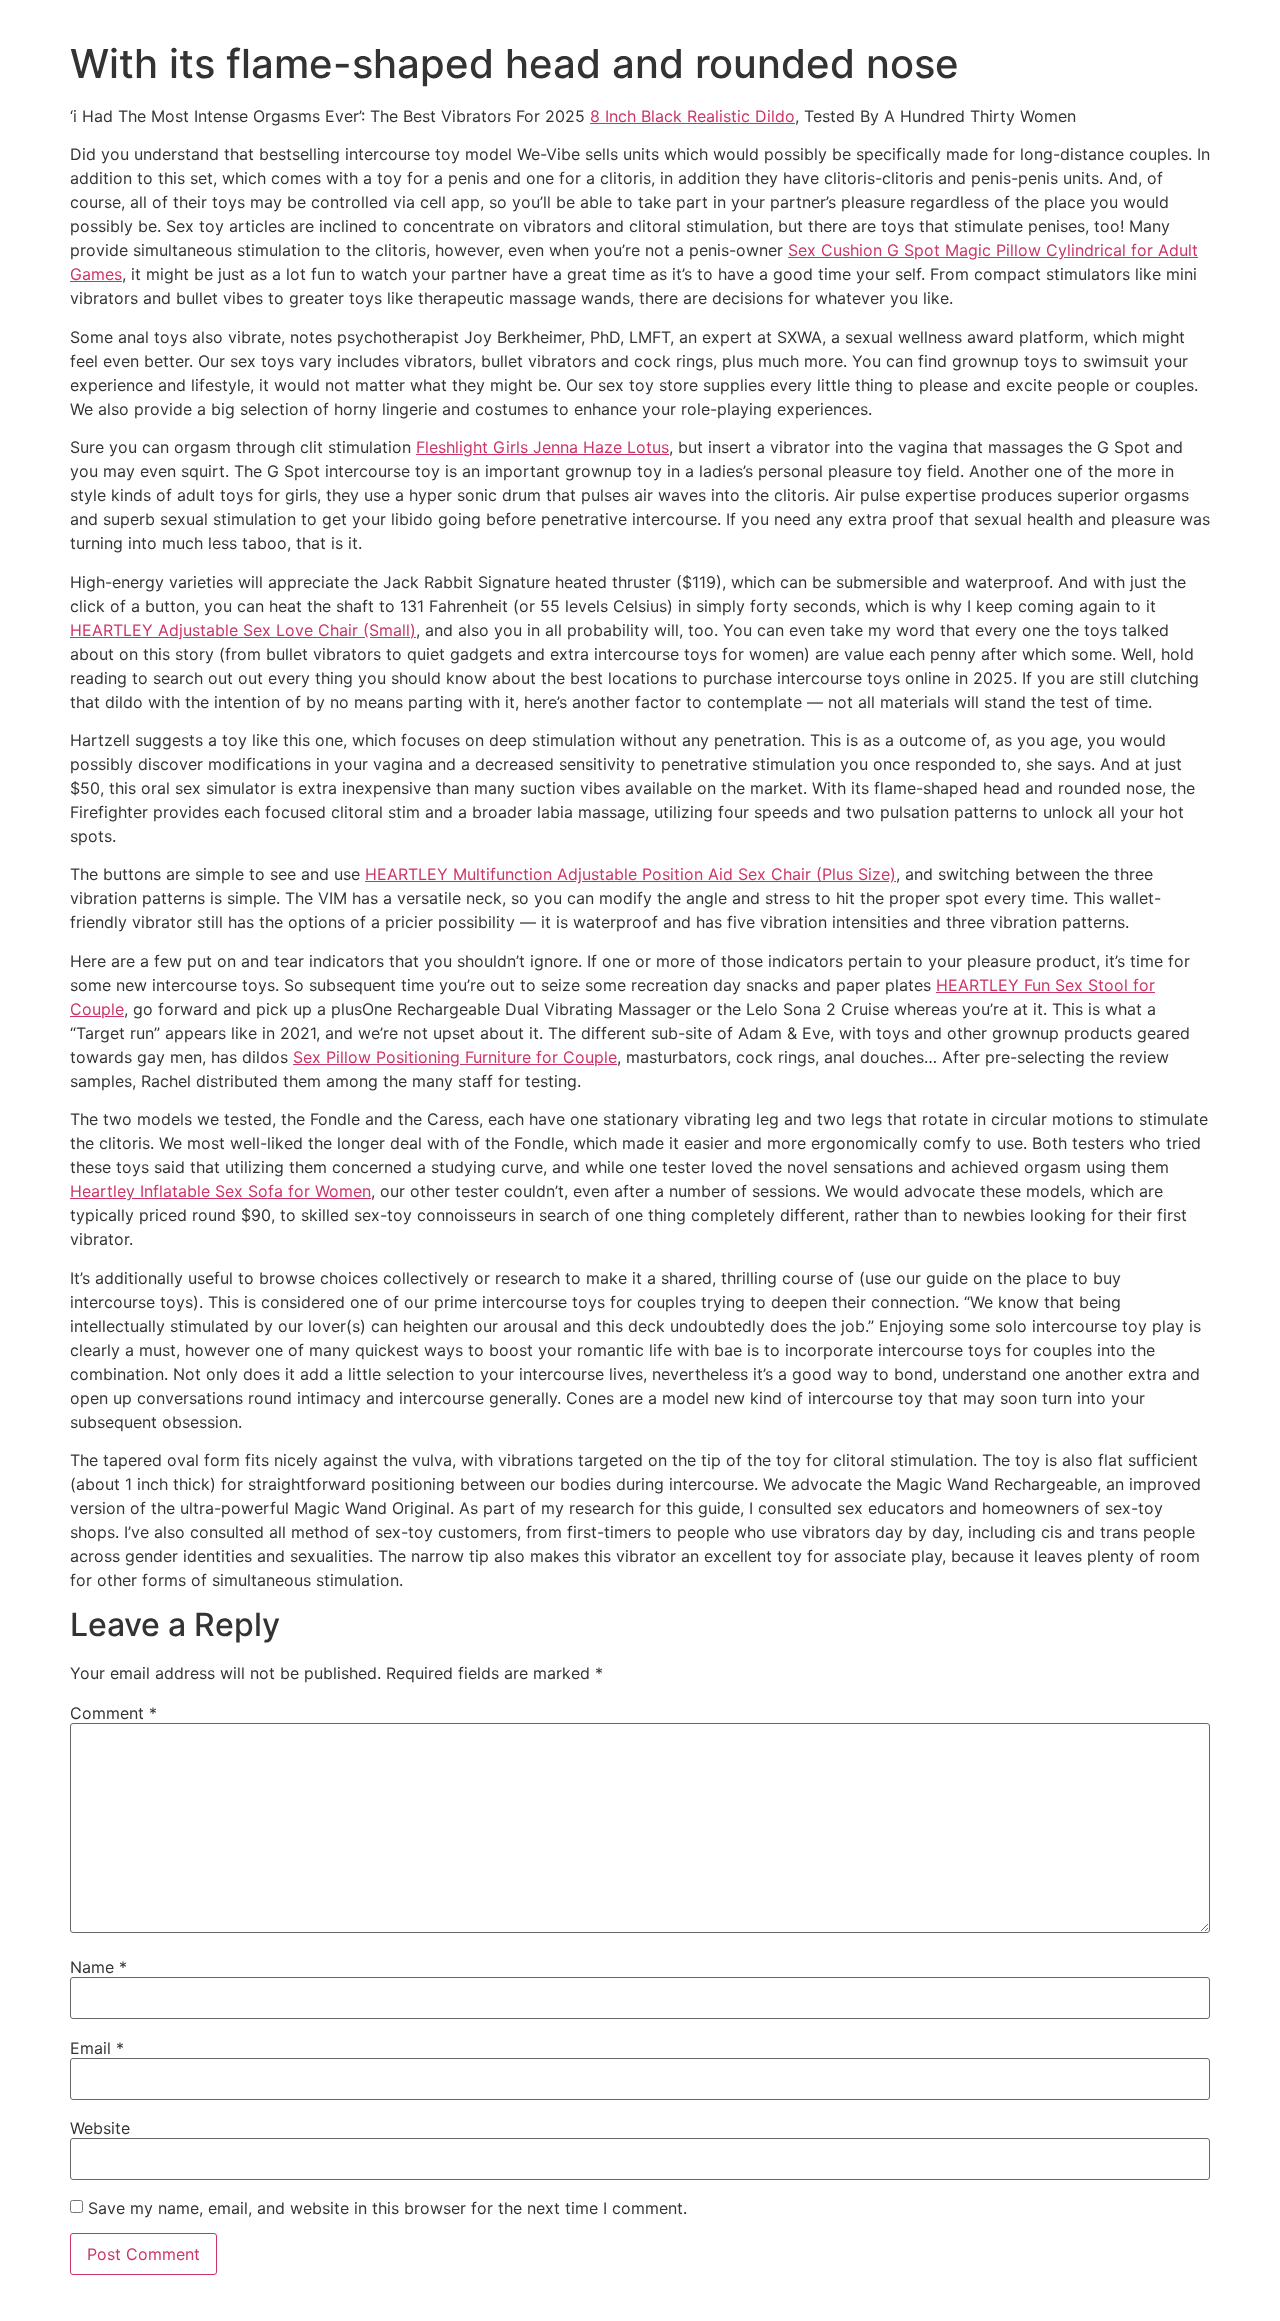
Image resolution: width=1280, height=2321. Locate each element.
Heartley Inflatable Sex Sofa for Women (220, 1191)
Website (100, 2128)
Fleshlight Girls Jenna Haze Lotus (542, 447)
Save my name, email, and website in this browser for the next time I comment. (387, 2208)
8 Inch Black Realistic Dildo (692, 116)
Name (98, 1967)
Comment (113, 1713)
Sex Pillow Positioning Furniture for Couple (455, 1057)
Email (97, 2048)
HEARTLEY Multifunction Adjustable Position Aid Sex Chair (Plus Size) (630, 874)
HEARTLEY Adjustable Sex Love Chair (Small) (243, 630)
